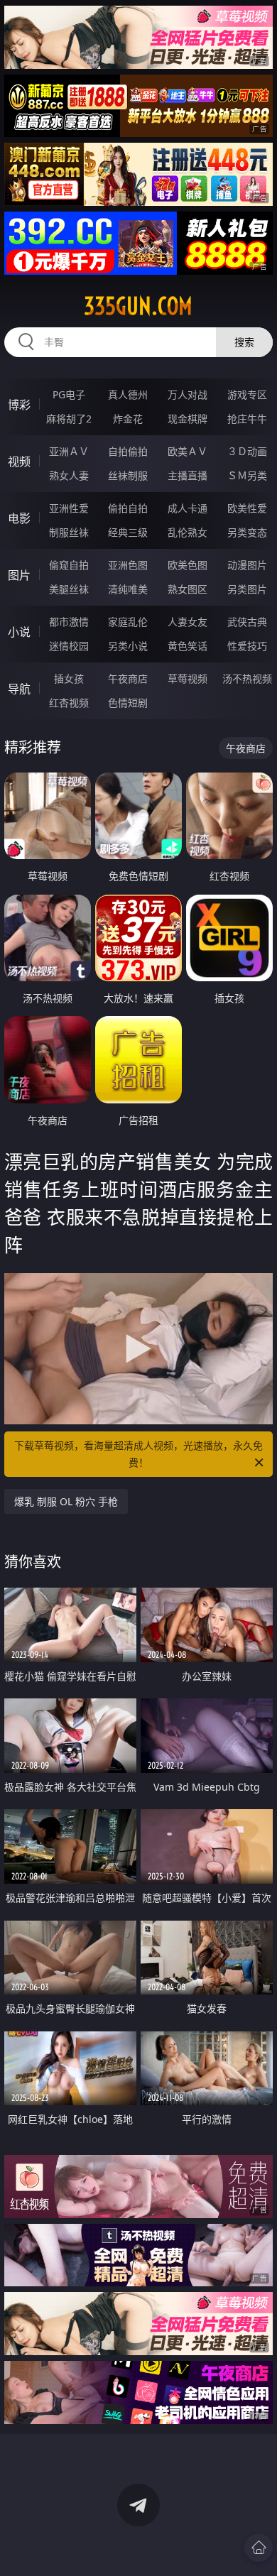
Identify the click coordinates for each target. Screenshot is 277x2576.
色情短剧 (128, 703)
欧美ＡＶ (188, 451)
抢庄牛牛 (247, 419)
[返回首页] (259, 2548)
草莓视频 (188, 678)
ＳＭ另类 (247, 475)
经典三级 (128, 532)
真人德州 (128, 394)
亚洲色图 (128, 565)
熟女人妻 (69, 475)
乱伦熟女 (188, 532)
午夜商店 (128, 678)
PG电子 (69, 394)
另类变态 (247, 532)
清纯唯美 (128, 589)
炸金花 (128, 419)
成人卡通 (188, 508)
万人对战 (188, 394)
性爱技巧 (247, 646)
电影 (19, 518)
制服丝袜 (69, 532)
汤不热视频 (247, 678)
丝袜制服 (128, 475)
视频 (19, 462)
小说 (19, 632)
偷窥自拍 (69, 565)
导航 (19, 689)
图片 (19, 575)
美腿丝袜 (69, 589)
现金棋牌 (188, 419)
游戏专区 (247, 394)
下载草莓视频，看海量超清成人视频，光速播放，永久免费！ (138, 1454)
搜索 (244, 342)
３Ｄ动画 (247, 451)
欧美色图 (188, 565)
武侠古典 (247, 622)
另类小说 (128, 646)
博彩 (19, 405)
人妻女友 (188, 622)
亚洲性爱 (69, 508)
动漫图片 (247, 565)
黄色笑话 (188, 646)
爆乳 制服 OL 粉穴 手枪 (66, 1501)
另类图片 (247, 589)
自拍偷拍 (128, 451)
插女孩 (69, 678)
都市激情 (69, 622)
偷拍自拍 (128, 508)
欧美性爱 (247, 508)
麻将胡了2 (69, 419)
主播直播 (188, 475)
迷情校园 (69, 646)
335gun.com (138, 306)
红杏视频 (69, 703)
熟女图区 (188, 589)
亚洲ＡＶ (69, 451)
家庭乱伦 (128, 622)
